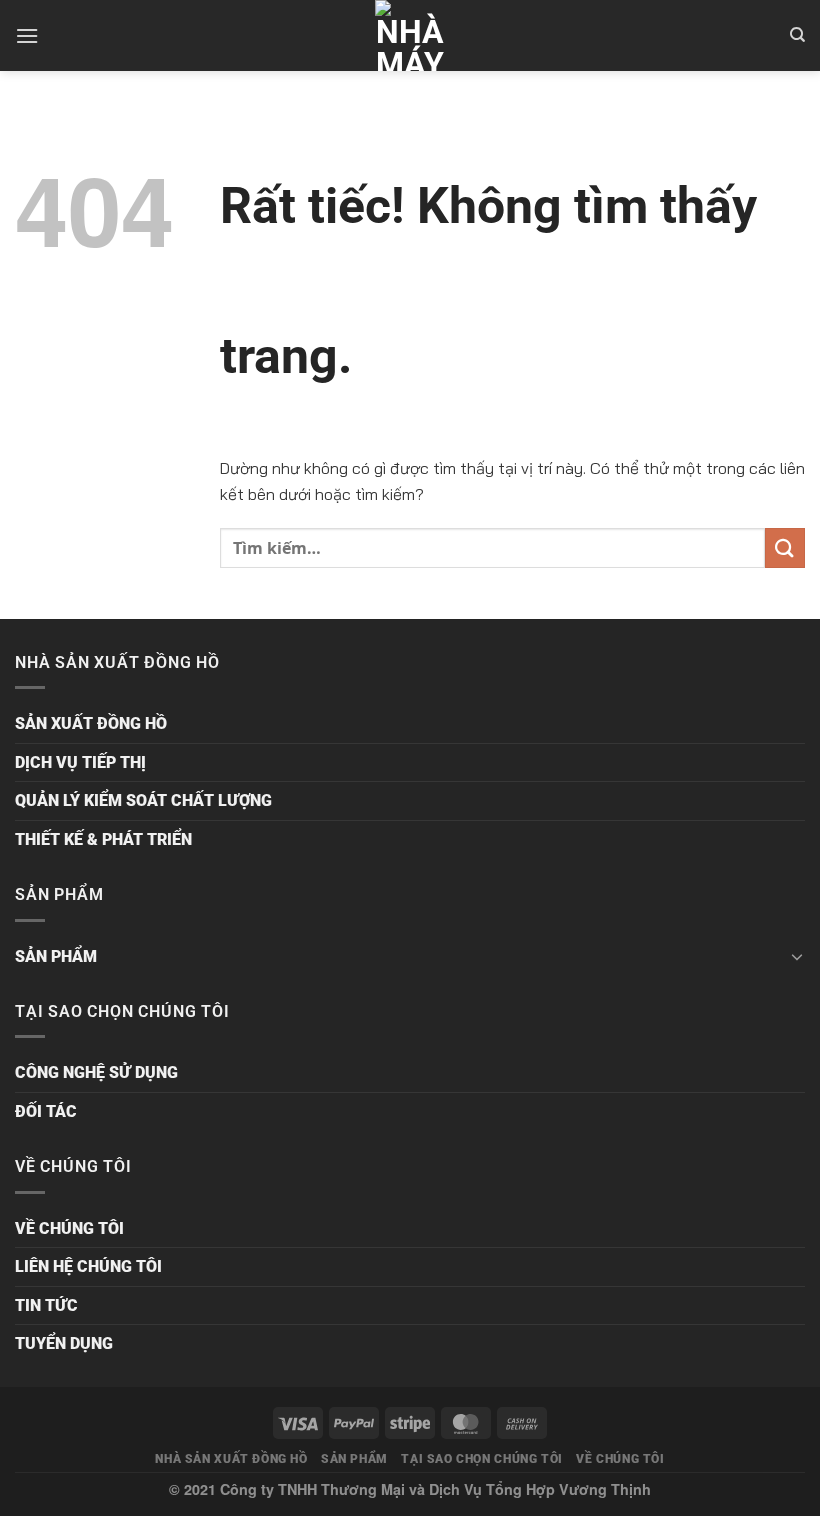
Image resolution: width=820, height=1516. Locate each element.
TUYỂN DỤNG (64, 1343)
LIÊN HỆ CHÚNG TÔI (88, 1266)
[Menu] (27, 35)
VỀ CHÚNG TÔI (69, 1228)
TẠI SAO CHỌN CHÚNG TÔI (481, 1459)
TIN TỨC (46, 1305)
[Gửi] (785, 547)
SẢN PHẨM (56, 956)
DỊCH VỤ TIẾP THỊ (80, 762)
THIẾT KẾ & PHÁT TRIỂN (103, 839)
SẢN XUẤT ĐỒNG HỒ (91, 723)
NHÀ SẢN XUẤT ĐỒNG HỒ (231, 1459)
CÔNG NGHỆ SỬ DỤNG (96, 1072)
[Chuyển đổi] (797, 956)
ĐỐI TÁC (46, 1111)
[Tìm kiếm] (797, 35)
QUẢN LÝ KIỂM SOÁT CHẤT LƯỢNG (143, 800)
